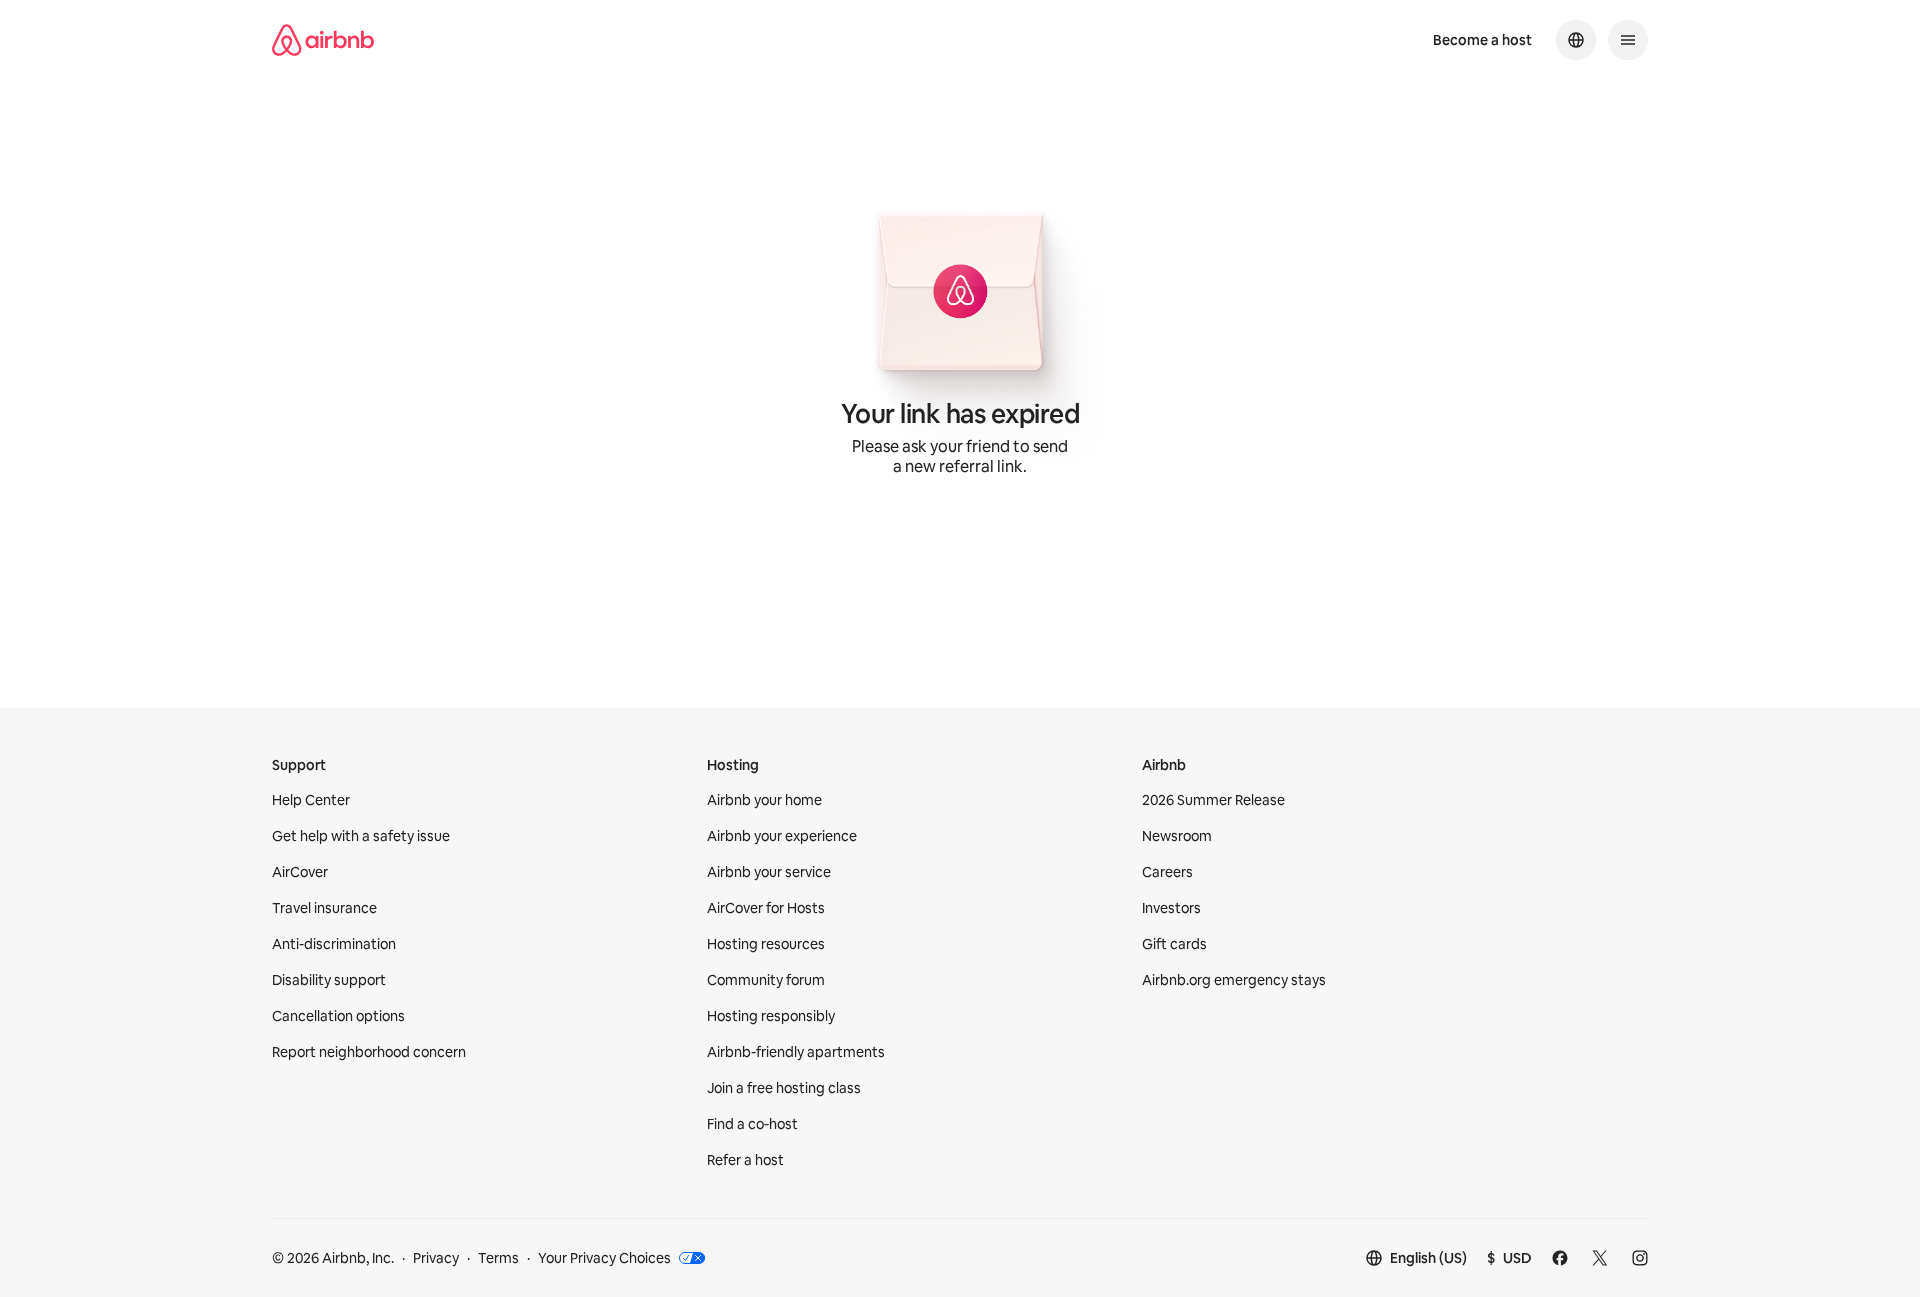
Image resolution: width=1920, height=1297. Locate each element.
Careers (1167, 872)
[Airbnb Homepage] (323, 40)
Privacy (436, 1258)
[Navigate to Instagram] (1640, 1258)
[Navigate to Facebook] (1560, 1258)
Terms (498, 1258)
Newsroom (1177, 836)
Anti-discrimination (334, 944)
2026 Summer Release (1213, 800)
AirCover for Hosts (766, 908)
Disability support (329, 980)
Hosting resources (766, 944)
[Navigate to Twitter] (1600, 1258)
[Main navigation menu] (1628, 40)
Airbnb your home (764, 800)
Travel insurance (324, 908)
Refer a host (745, 1160)
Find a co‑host (752, 1124)
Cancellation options (338, 1016)
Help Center (311, 800)
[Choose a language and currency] (1576, 40)
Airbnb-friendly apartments (796, 1052)
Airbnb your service (769, 872)
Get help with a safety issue (361, 836)
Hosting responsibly (771, 1016)
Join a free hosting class (784, 1088)
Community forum (766, 980)
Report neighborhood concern (369, 1052)
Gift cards (1174, 944)
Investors (1171, 908)
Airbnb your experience (782, 836)
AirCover (300, 872)
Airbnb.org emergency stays (1234, 980)
